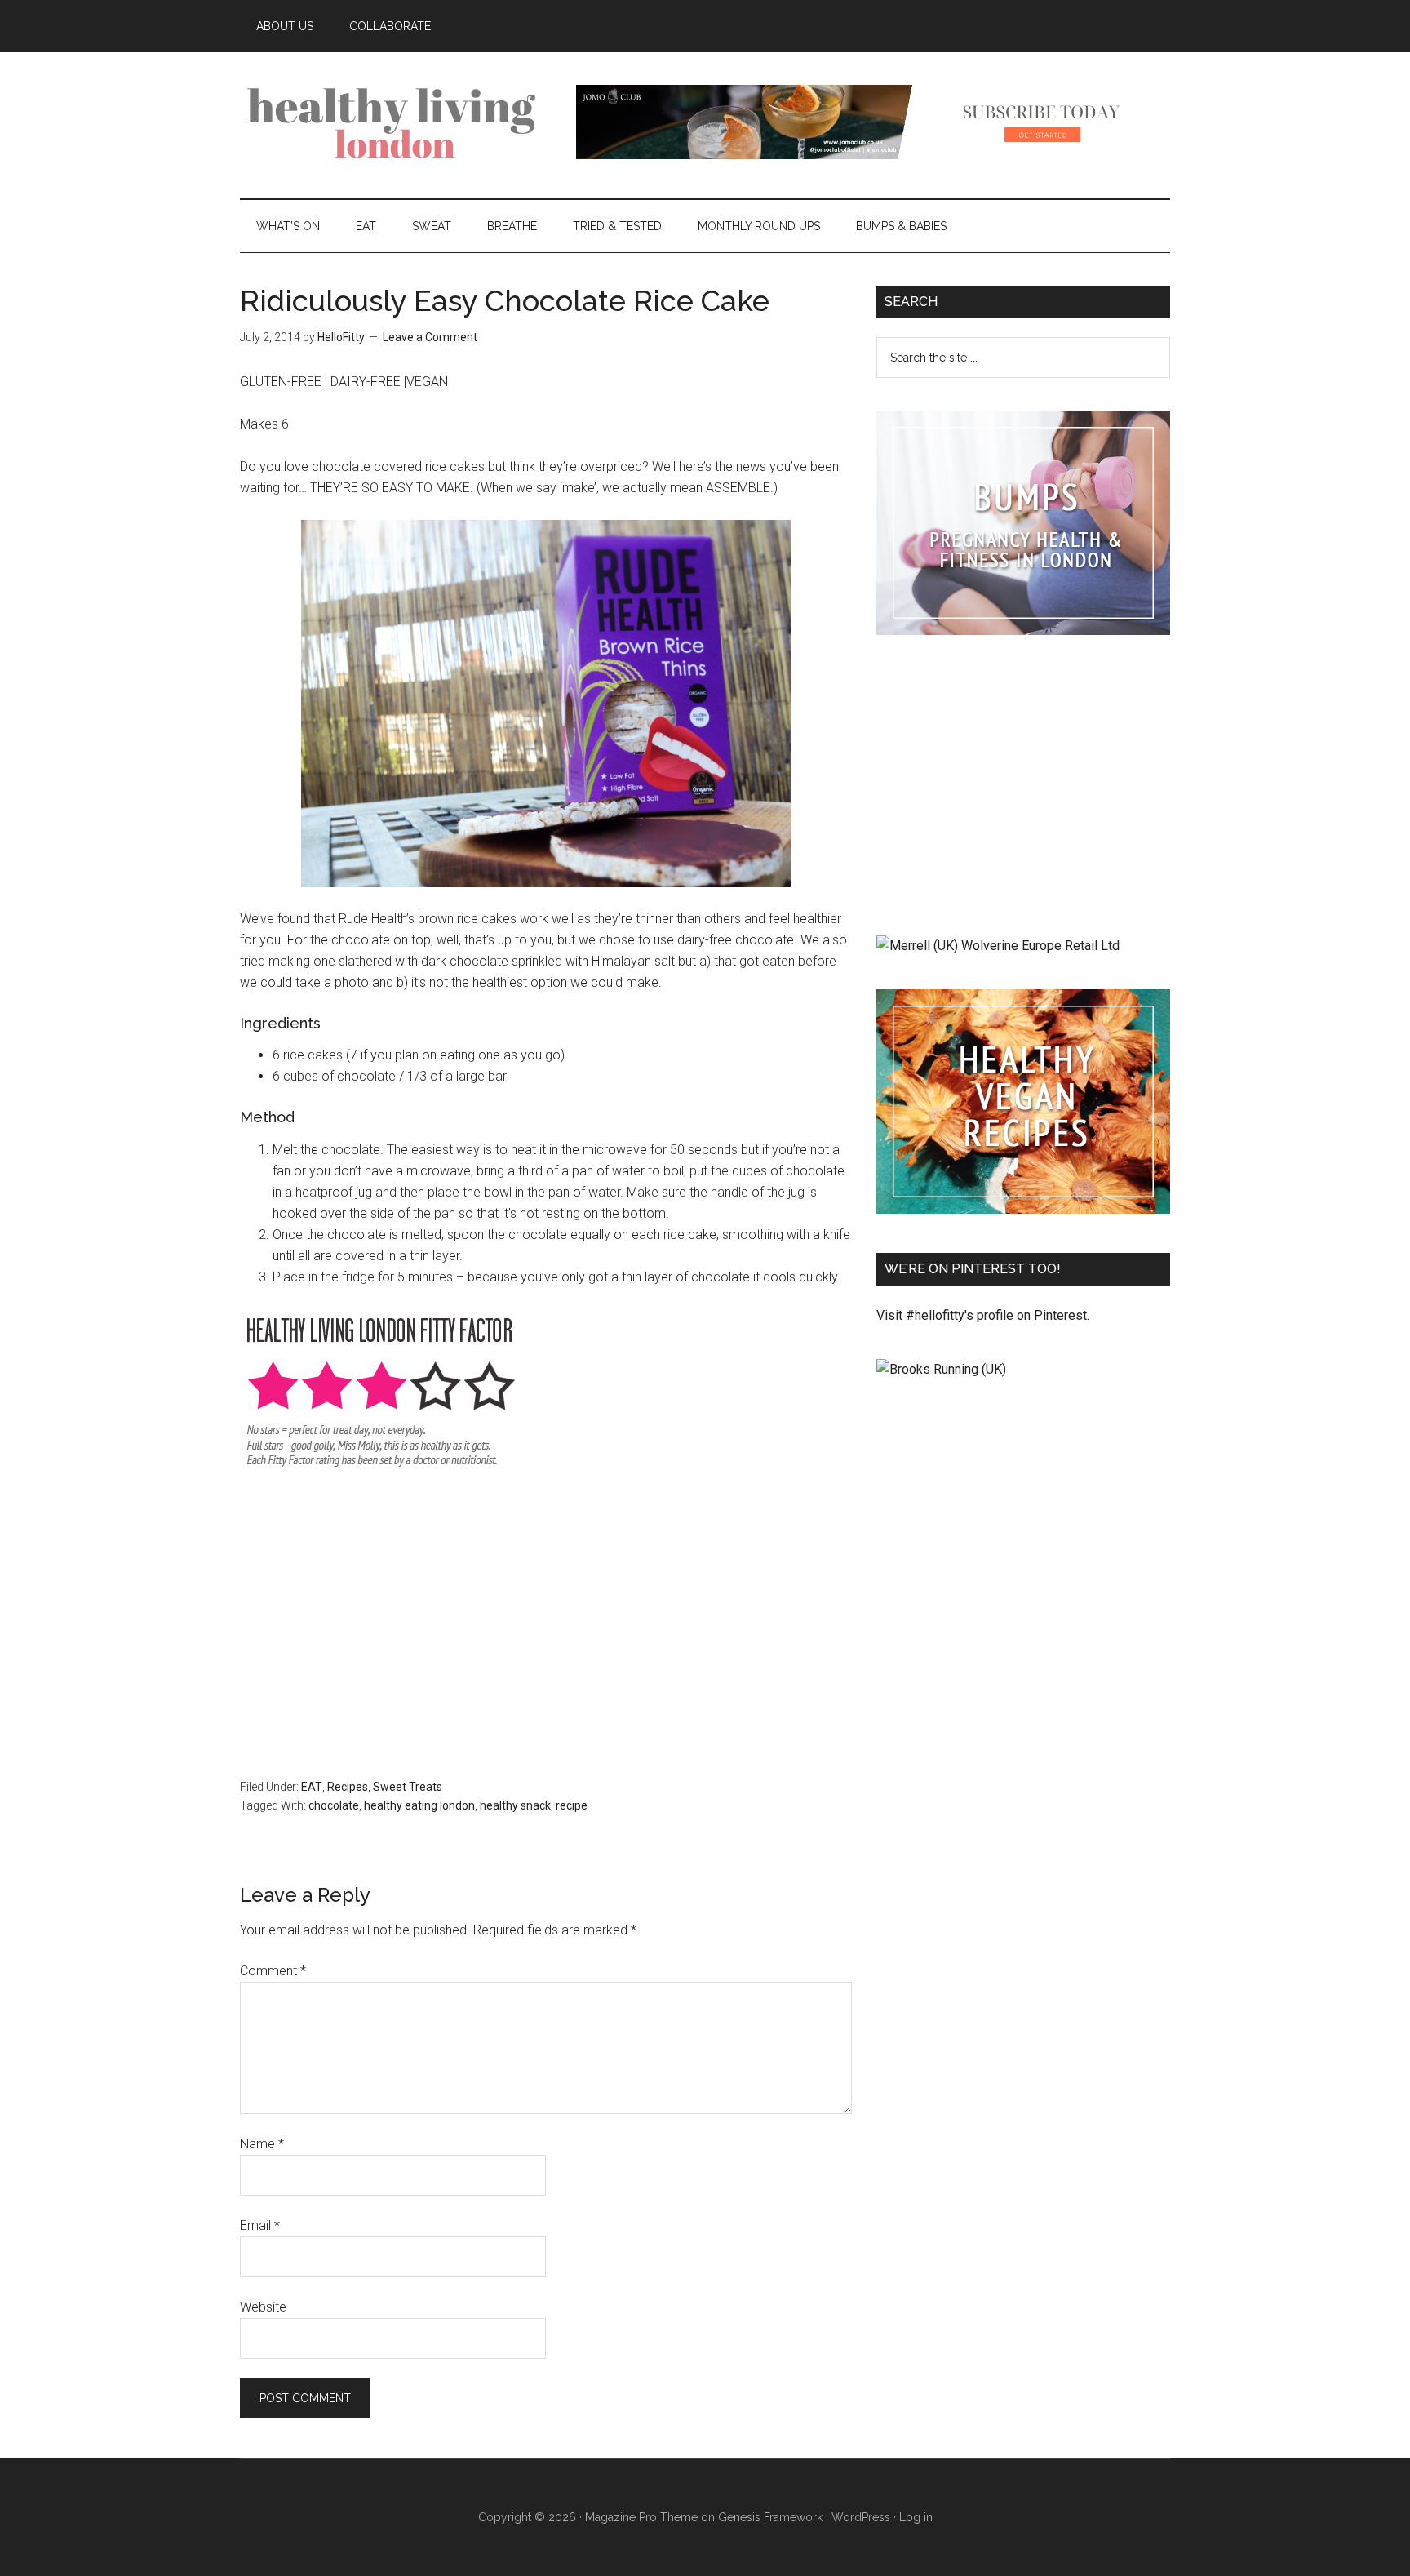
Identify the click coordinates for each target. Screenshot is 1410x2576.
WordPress (861, 2517)
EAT (312, 1787)
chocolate (334, 1805)
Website (263, 2307)
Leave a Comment (430, 337)
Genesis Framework (770, 2517)
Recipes (348, 1787)
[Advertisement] (546, 1614)
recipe (572, 1805)
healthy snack (515, 1805)
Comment (273, 1971)
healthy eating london (419, 1805)
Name (262, 2144)
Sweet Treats (408, 1787)
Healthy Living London (395, 122)
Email (260, 2225)
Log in (916, 2517)
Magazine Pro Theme (641, 2517)
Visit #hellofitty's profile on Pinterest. (983, 1315)
